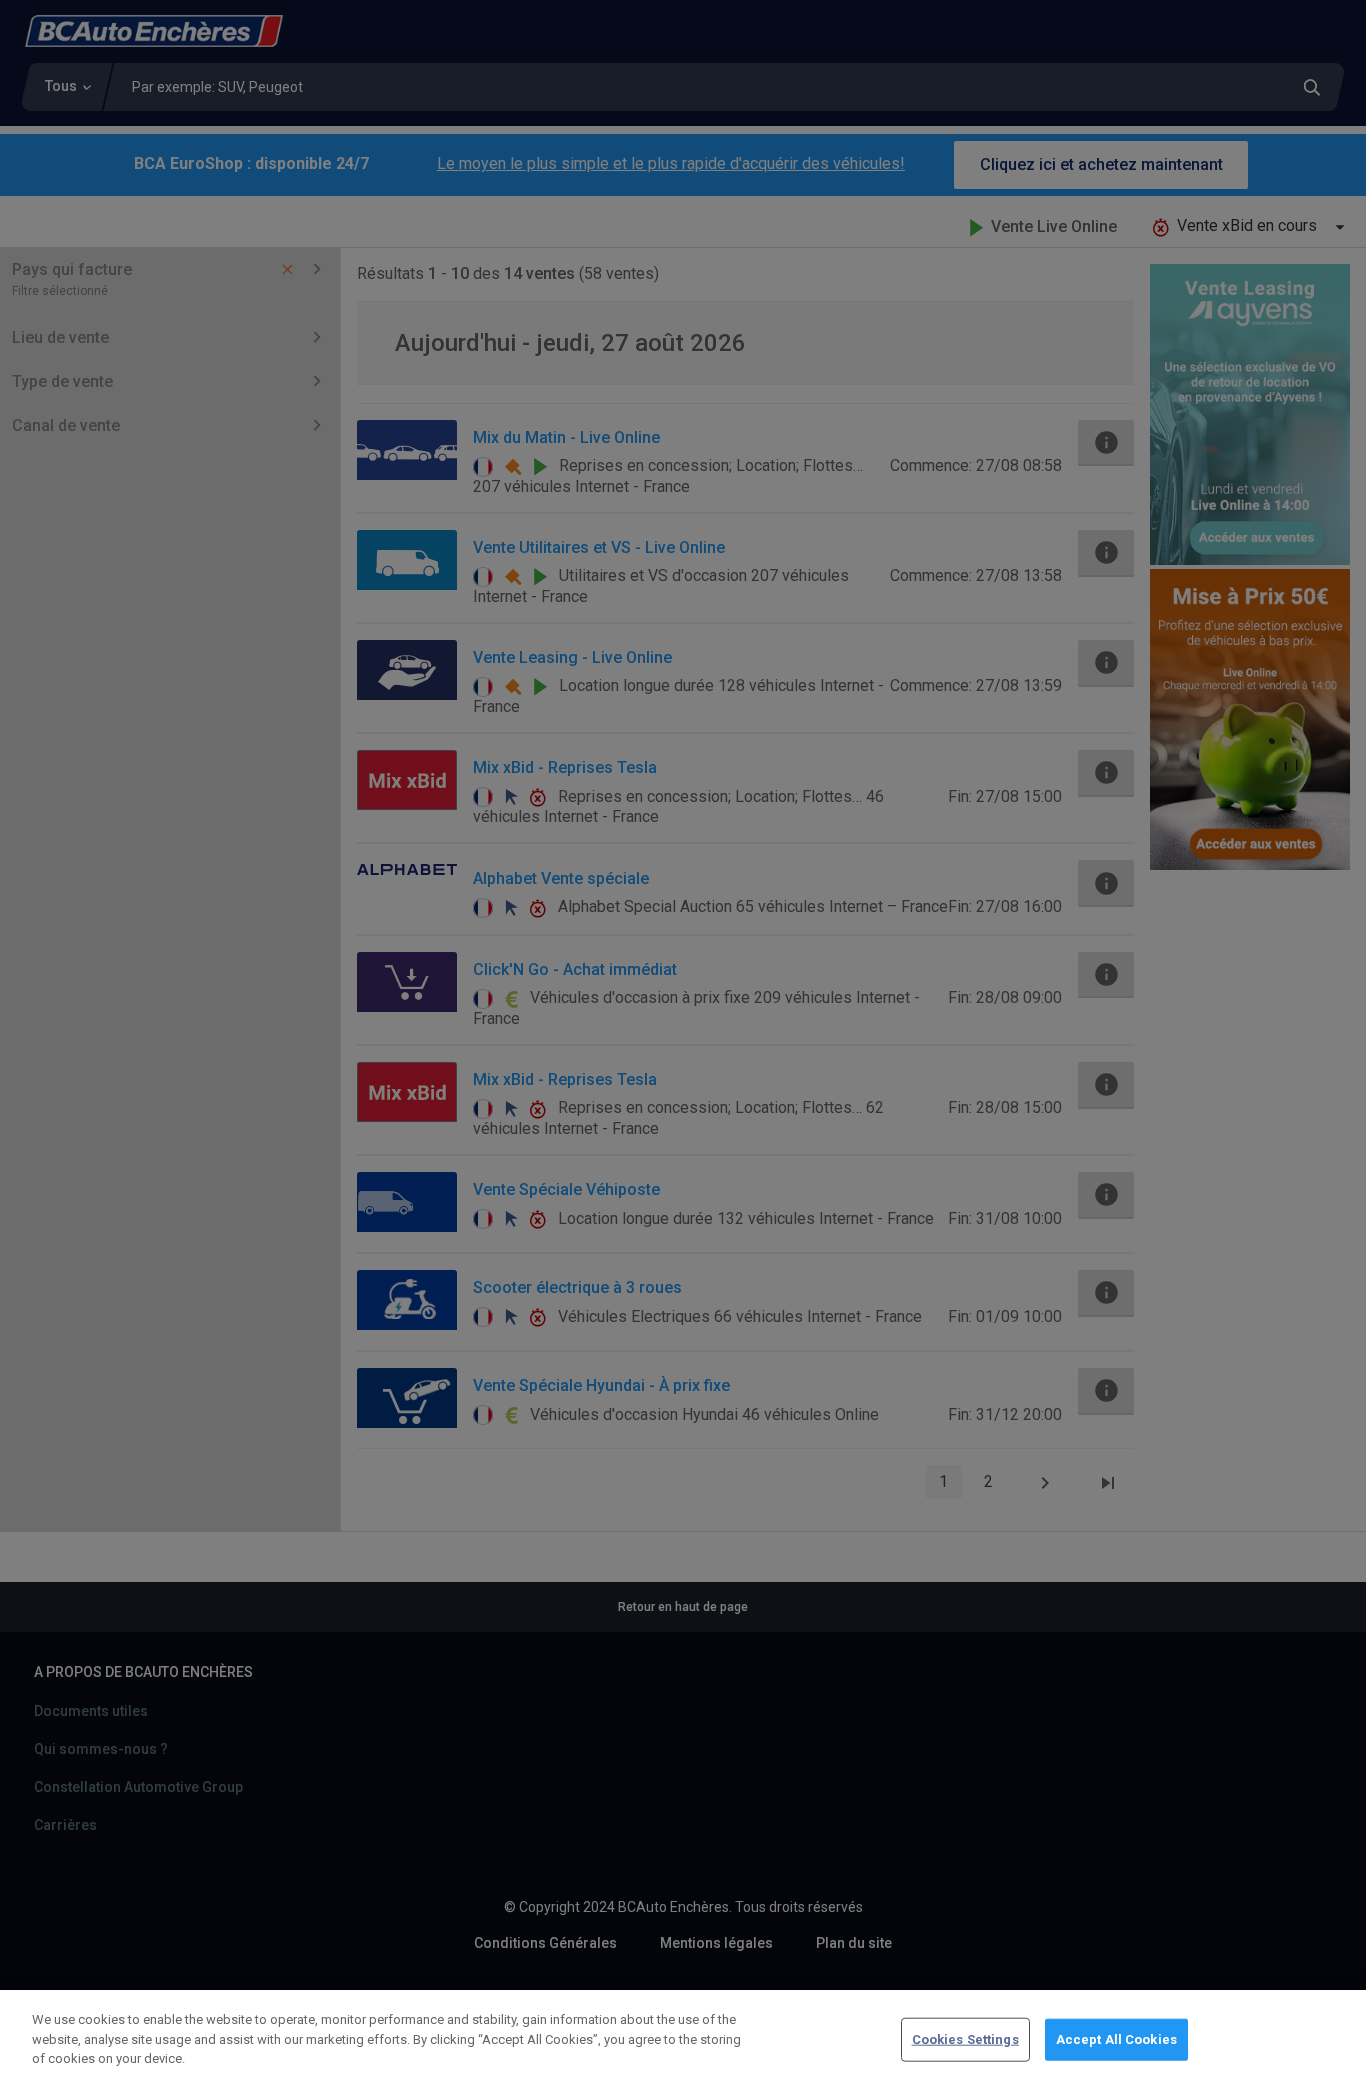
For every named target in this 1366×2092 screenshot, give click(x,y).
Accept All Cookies (1116, 2039)
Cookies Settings (965, 2039)
